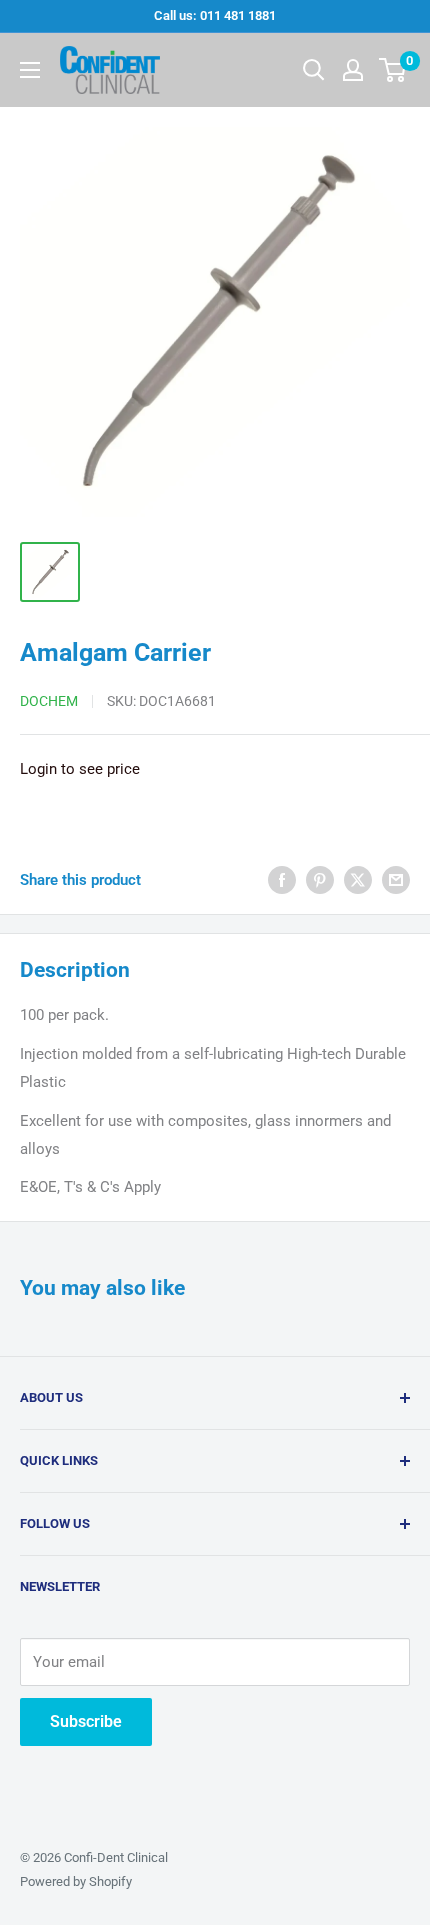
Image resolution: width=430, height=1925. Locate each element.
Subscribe (86, 1721)
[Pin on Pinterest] (320, 879)
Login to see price (80, 769)
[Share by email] (396, 879)
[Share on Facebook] (282, 879)
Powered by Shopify (76, 1881)
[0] (393, 70)
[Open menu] (30, 70)
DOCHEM (49, 701)
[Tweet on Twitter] (358, 879)
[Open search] (314, 70)
